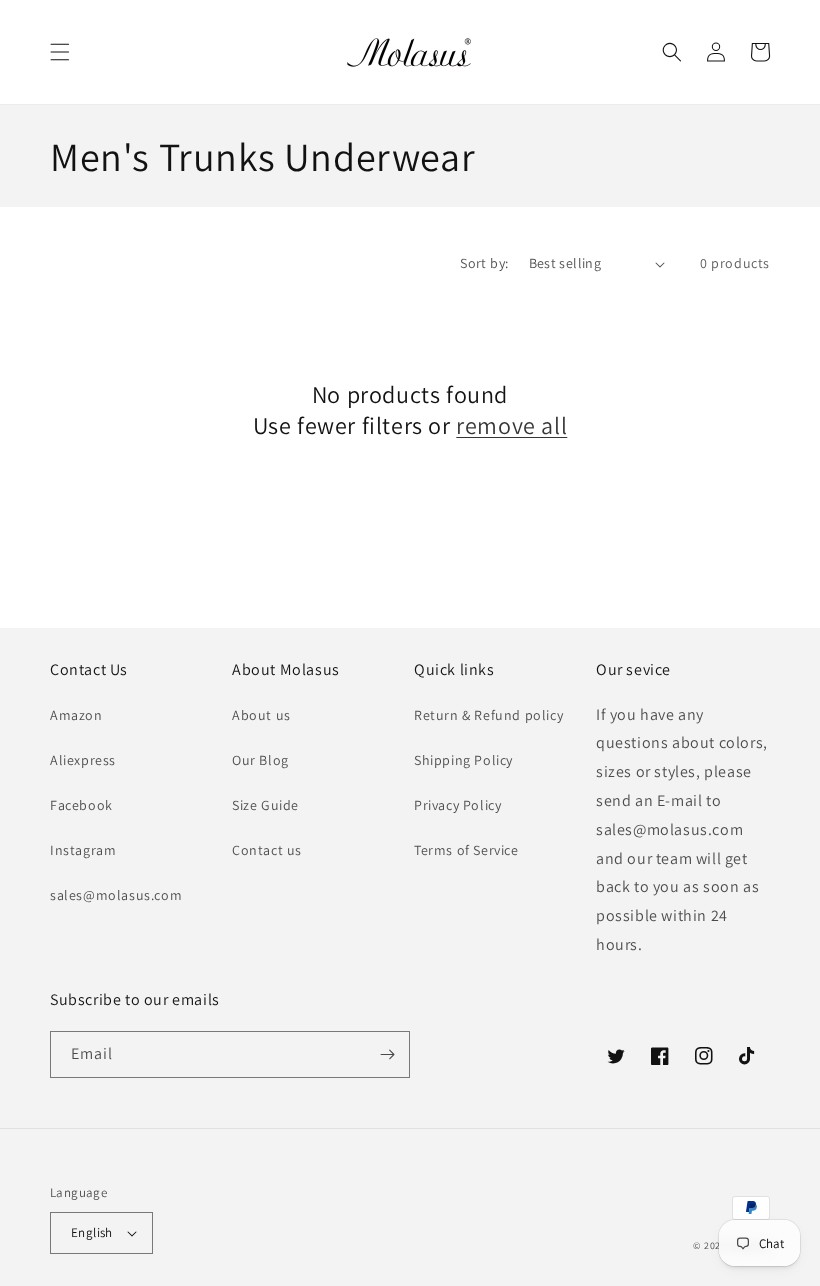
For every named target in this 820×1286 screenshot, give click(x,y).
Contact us (267, 850)
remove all (511, 425)
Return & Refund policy (488, 715)
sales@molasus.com (116, 895)
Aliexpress (83, 760)
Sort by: (484, 263)
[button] (60, 52)
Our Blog (260, 760)
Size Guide (265, 805)
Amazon (76, 715)
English (92, 1232)
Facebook (81, 805)
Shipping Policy (463, 760)
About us (261, 715)
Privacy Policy (457, 805)
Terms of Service (466, 850)
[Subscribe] (387, 1054)
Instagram (83, 850)
